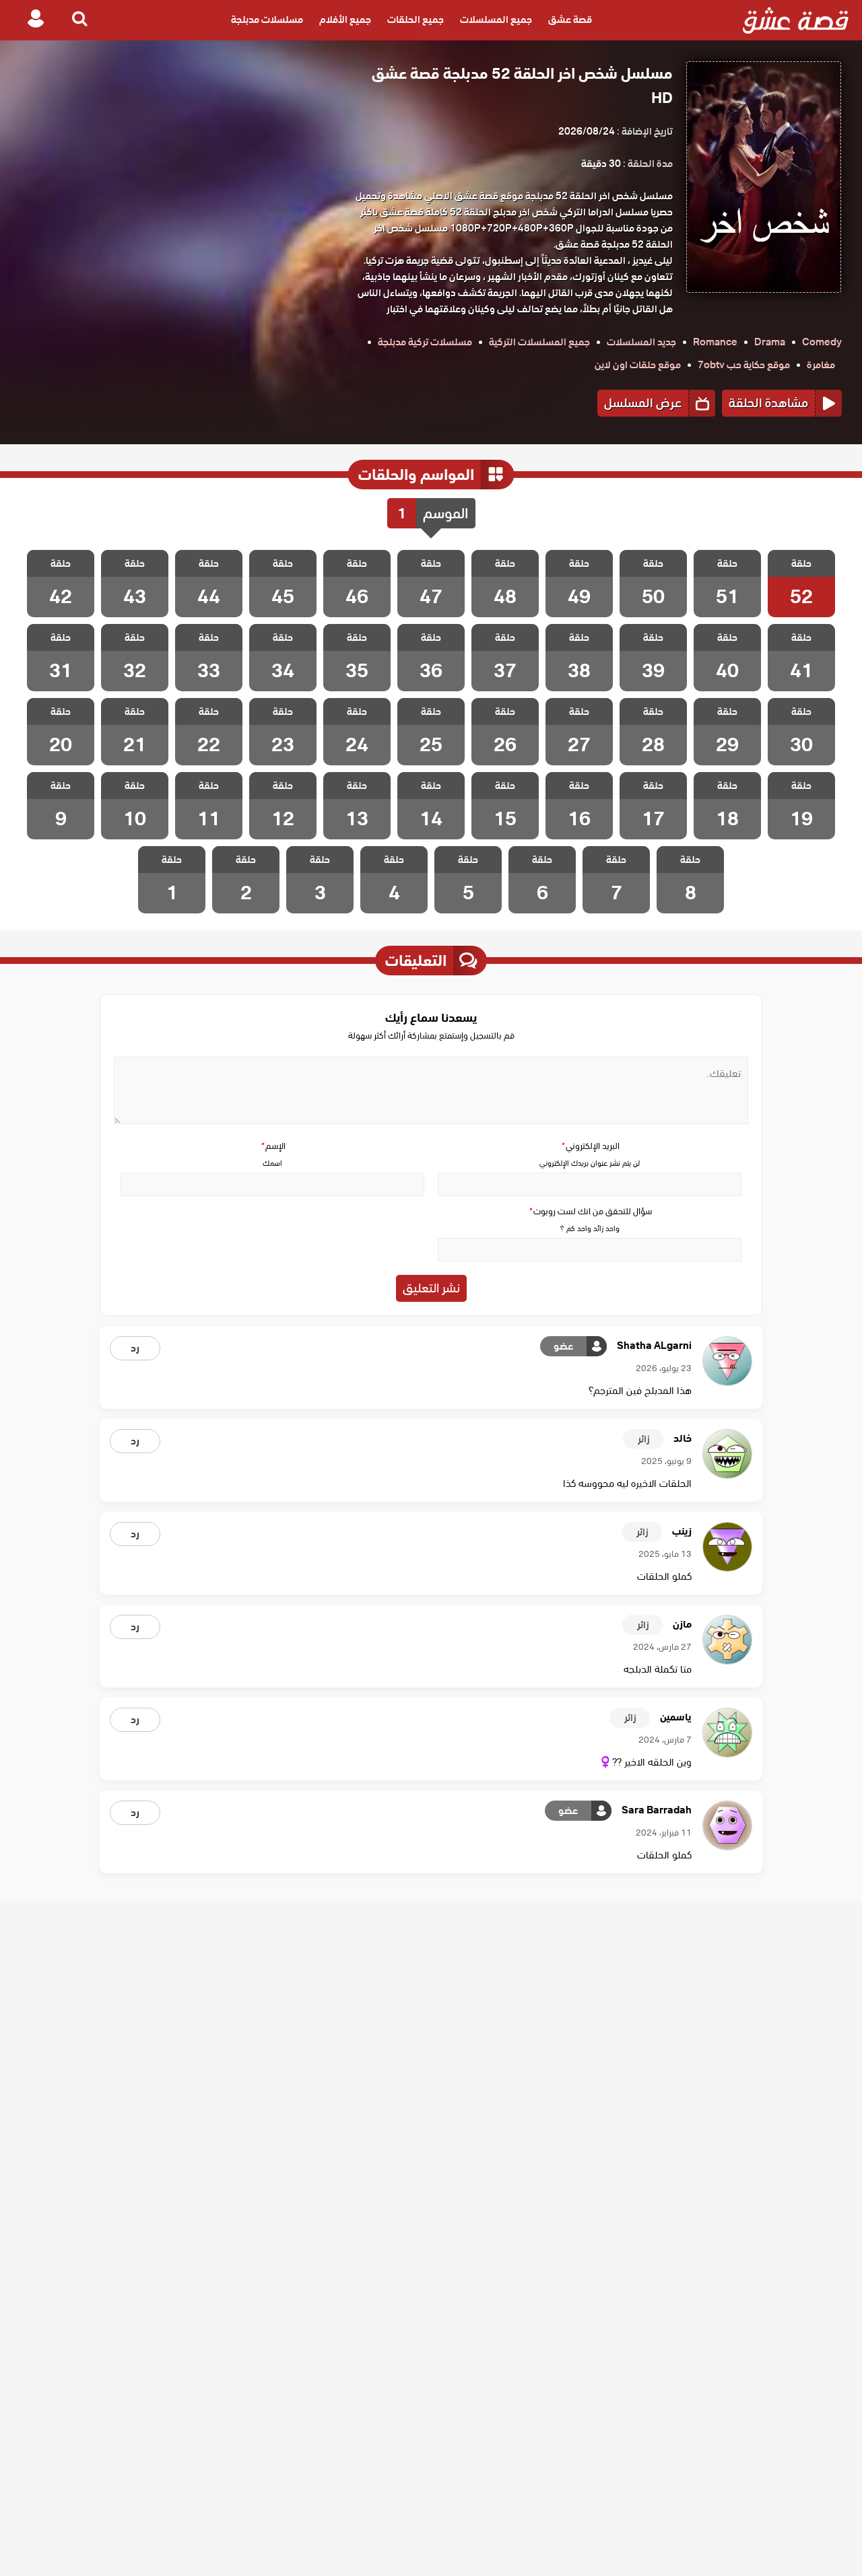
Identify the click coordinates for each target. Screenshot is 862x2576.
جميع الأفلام (345, 20)
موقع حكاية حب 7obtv (744, 365)
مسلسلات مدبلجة (267, 20)
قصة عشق (570, 20)
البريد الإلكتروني (590, 1146)
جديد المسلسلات (641, 342)
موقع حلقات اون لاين (638, 365)
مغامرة (821, 365)
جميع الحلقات (416, 20)
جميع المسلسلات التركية (539, 342)
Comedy (822, 342)
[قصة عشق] (796, 20)
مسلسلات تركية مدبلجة (425, 342)
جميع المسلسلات (496, 20)
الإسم (273, 1146)
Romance (715, 342)
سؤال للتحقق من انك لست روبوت (590, 1211)
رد (135, 1348)
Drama (770, 342)
